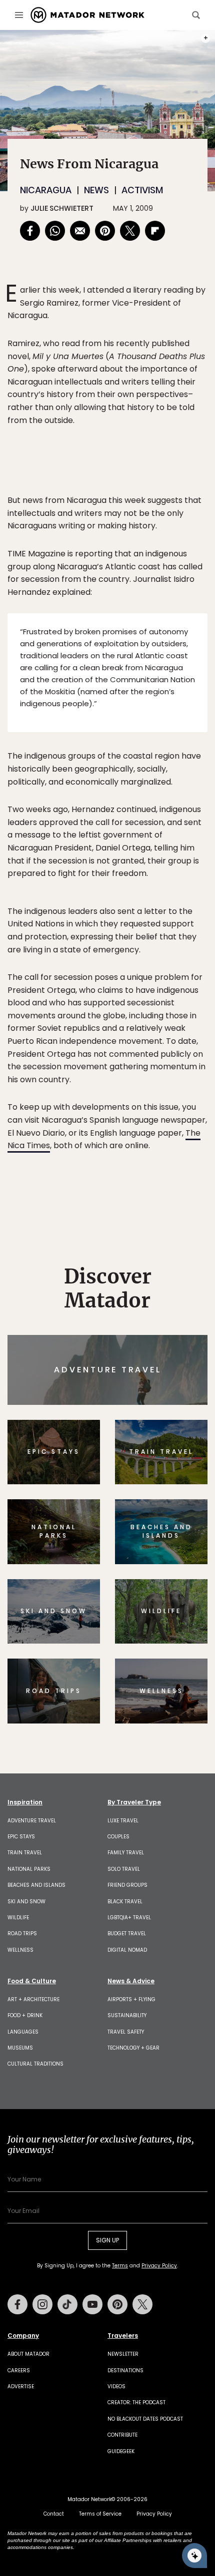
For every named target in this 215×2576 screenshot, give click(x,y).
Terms (121, 1356)
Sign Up (177, 1330)
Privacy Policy (167, 1356)
